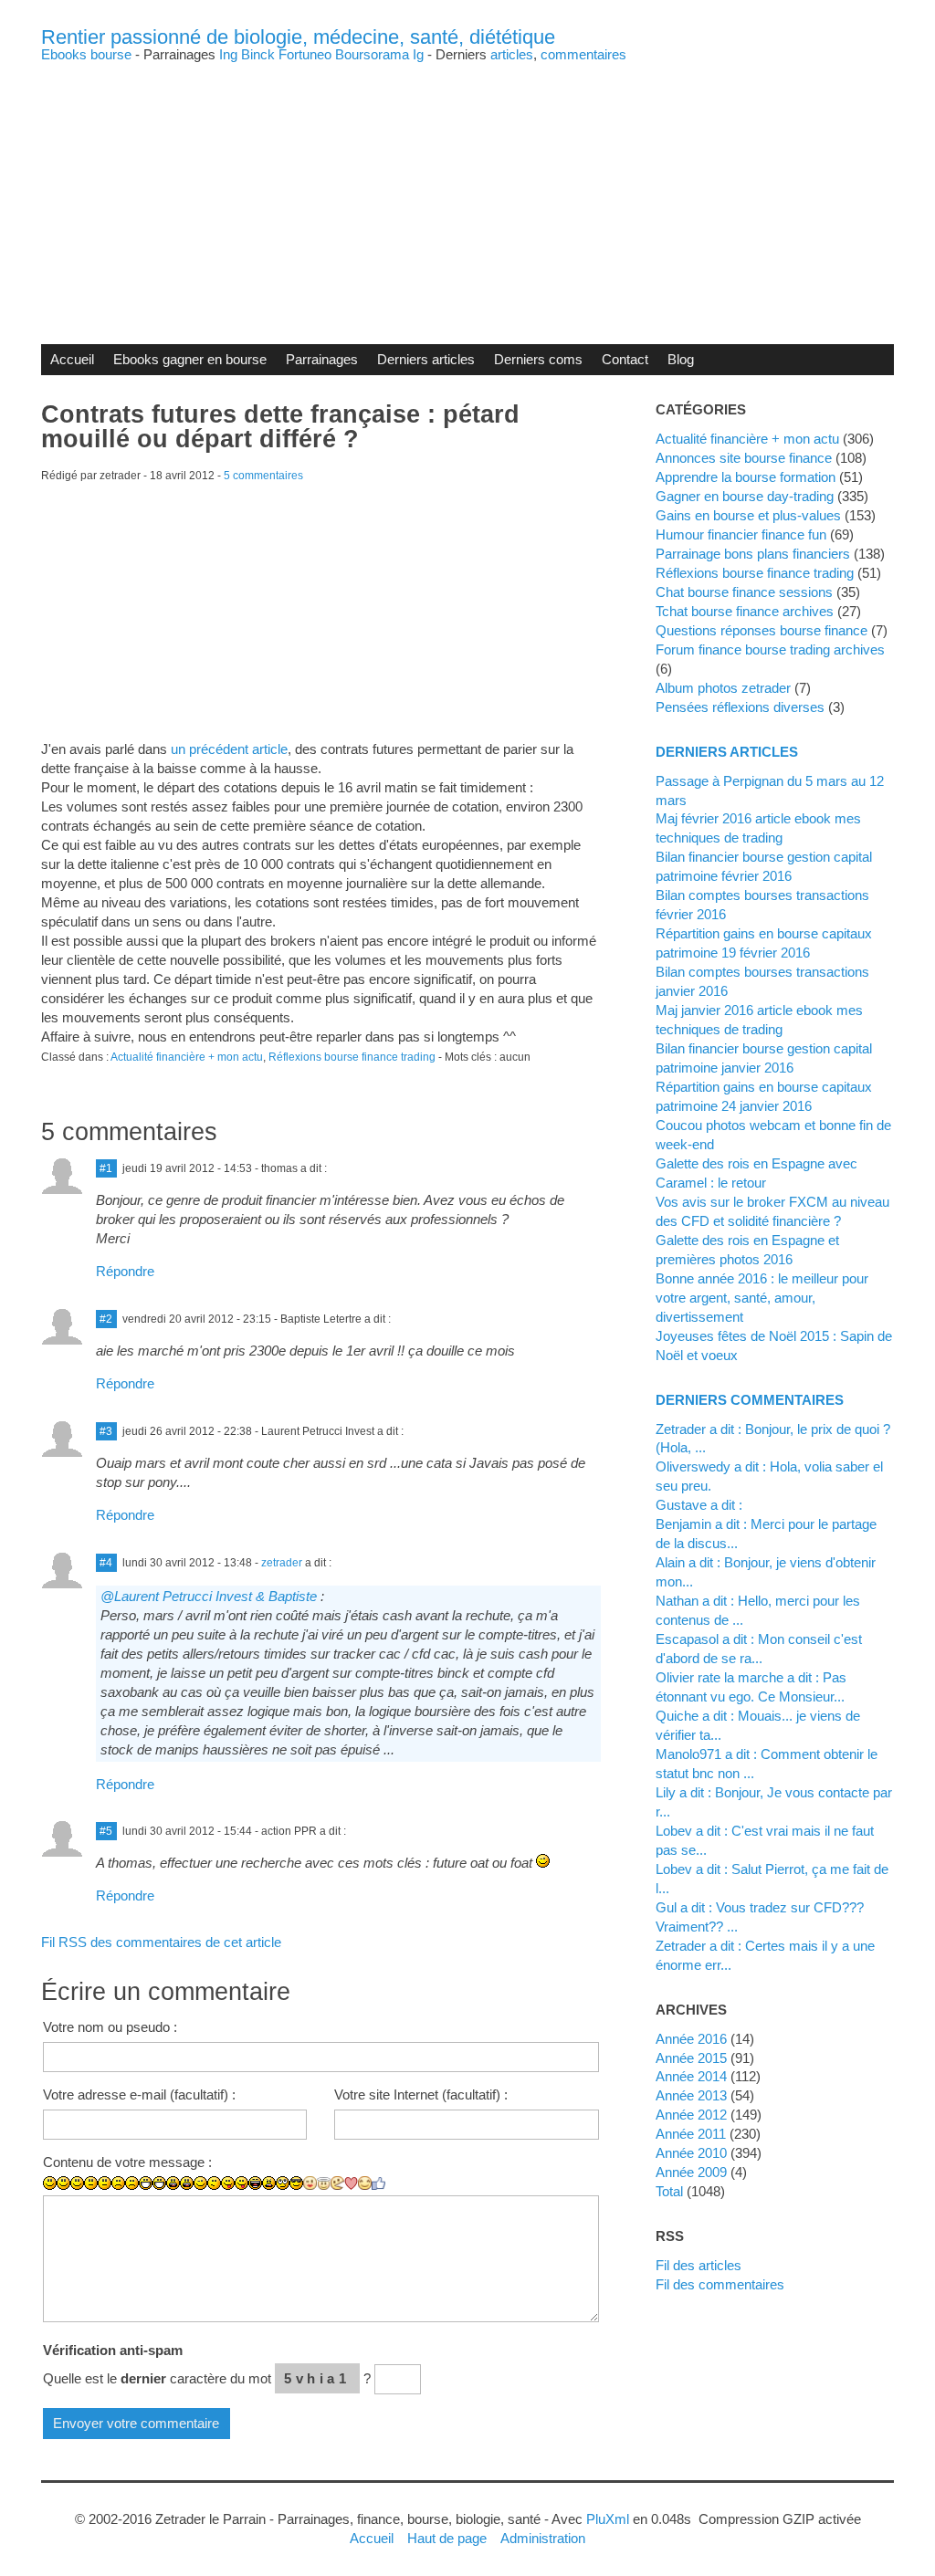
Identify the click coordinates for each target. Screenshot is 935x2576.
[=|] (105, 2183)
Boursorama (372, 54)
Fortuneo (305, 54)
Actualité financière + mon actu (187, 1057)
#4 (106, 1563)
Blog (681, 359)
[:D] (146, 2183)
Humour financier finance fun (741, 534)
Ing (228, 54)
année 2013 (691, 2095)
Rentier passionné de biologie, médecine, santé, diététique (298, 37)
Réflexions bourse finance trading (352, 1057)
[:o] (173, 2183)
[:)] (50, 2183)
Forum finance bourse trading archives (770, 649)
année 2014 (691, 2076)
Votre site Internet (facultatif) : (421, 2094)
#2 (106, 1319)
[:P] (228, 2183)
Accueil (72, 359)
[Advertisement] (467, 189)
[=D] (159, 2183)
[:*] (310, 2183)
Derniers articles (426, 359)
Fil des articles (699, 2265)
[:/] (214, 2183)
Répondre (125, 1271)
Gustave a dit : (699, 1505)
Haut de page (447, 2538)
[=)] (77, 2183)
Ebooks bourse (86, 54)
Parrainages (322, 359)
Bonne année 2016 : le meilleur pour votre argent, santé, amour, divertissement (762, 1298)
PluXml (608, 2519)
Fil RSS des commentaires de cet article (161, 1942)
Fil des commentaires (720, 2284)
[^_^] (365, 2183)
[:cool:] (296, 2183)
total (671, 2191)
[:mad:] (269, 2183)
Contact (625, 359)
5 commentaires (263, 476)
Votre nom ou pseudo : (110, 2027)
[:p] (242, 2183)
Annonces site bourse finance (744, 458)
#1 (106, 1168)
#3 (106, 1431)
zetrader (282, 1563)
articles (512, 54)
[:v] (337, 2183)
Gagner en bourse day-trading (745, 496)
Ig (418, 54)
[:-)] (63, 2183)
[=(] (132, 2183)
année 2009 (691, 2172)
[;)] (200, 2183)
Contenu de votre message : (127, 2162)
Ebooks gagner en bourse (190, 359)
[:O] (187, 2183)
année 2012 (691, 2115)
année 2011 (691, 2134)
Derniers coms (538, 359)
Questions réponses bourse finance (762, 630)
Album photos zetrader (723, 688)
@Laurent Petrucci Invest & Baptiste (209, 1596)
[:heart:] (351, 2183)
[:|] (91, 2183)
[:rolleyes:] (283, 2183)
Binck (258, 54)
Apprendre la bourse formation (746, 477)
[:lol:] (255, 2183)
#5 (106, 1831)
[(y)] (378, 2183)
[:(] (118, 2183)
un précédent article (229, 749)
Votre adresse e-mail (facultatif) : (139, 2094)
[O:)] (324, 2183)
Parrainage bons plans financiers (753, 554)
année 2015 (691, 2058)
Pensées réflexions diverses (740, 707)
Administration (543, 2538)
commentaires (583, 54)
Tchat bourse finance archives (745, 611)
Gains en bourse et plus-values (748, 515)
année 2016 (691, 2039)
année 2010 (691, 2153)
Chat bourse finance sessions (744, 592)
